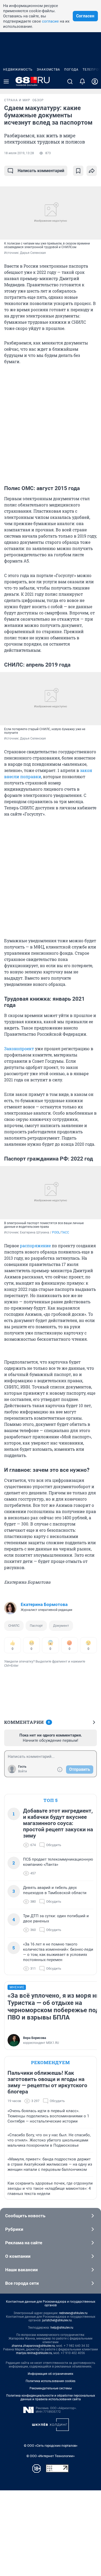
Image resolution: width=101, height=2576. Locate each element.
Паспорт (36, 1626)
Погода (71, 70)
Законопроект (19, 1049)
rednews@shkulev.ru (73, 2313)
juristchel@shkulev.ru (57, 2320)
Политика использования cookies (51, 2381)
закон (86, 770)
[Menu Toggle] (6, 82)
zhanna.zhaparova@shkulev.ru (33, 2346)
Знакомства (48, 70)
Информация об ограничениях (51, 2374)
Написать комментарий (41, 171)
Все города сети (22, 2283)
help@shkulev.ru (62, 2328)
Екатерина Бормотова (44, 1604)
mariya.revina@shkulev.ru (34, 2353)
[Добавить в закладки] (78, 171)
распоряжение (35, 1246)
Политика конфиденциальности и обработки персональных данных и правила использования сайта (51, 2397)
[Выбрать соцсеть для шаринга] (92, 171)
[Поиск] (70, 82)
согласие (50, 21)
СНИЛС (14, 1626)
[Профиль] (95, 82)
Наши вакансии (21, 2270)
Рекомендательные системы (51, 2388)
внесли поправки (23, 777)
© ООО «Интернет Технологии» (51, 2456)
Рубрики (14, 2229)
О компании (18, 2256)
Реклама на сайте (24, 2243)
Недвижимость (18, 70)
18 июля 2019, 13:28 (19, 153)
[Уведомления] (82, 82)
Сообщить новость (25, 2216)
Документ (61, 1626)
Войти (23, 1771)
